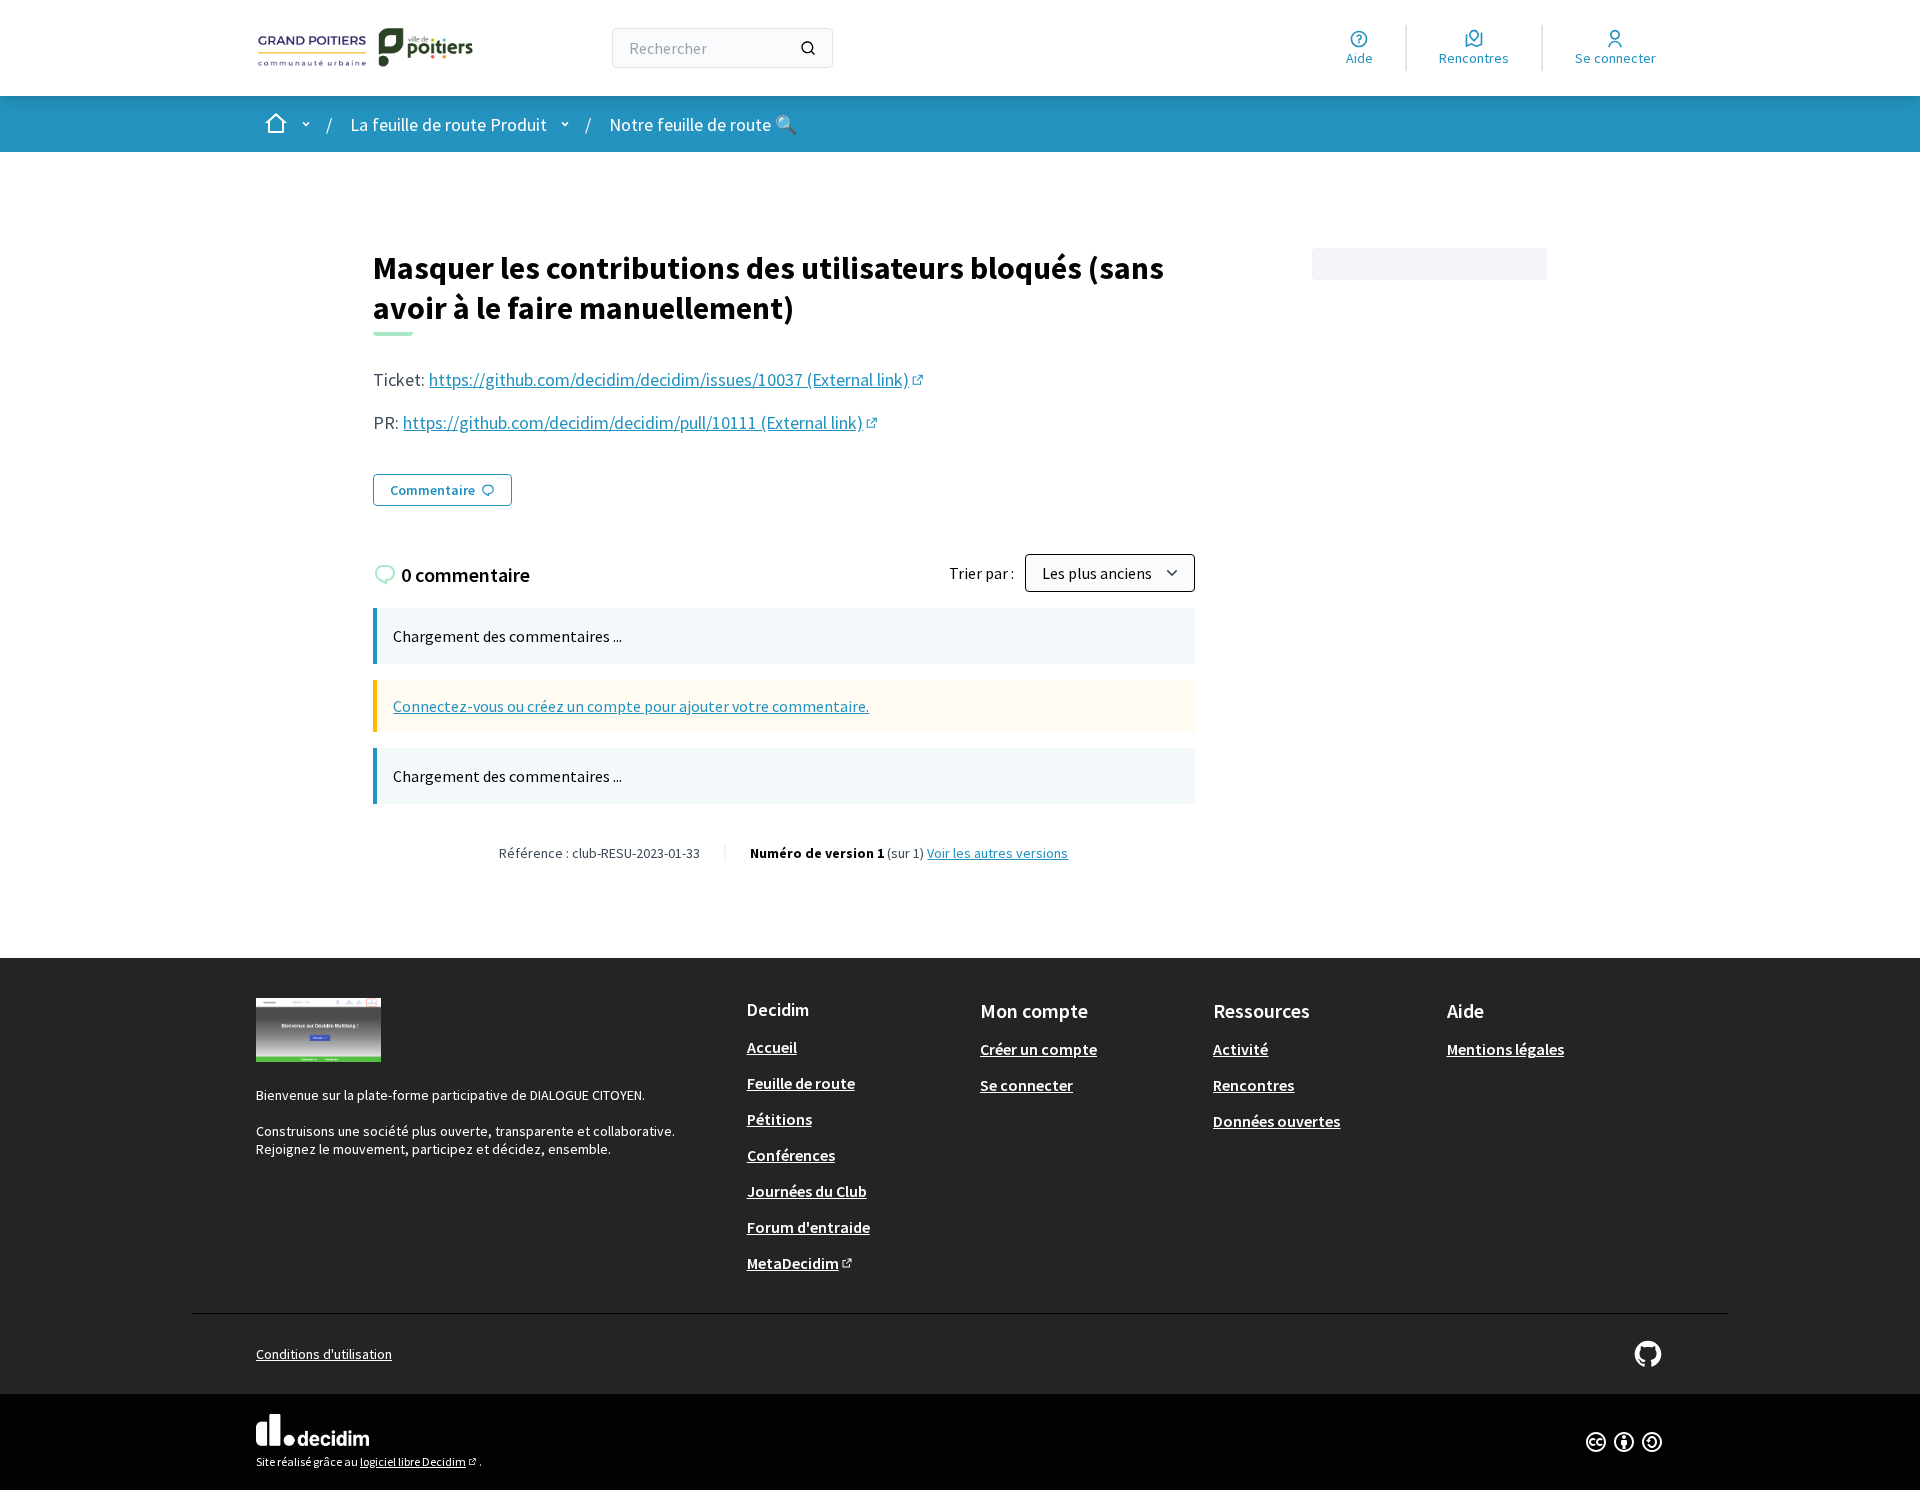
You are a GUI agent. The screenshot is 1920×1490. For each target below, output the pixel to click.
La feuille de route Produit (448, 124)
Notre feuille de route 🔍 (703, 124)
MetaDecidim (801, 1263)
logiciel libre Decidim (419, 1461)
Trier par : (983, 573)
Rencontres (1253, 1085)
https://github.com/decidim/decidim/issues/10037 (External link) (678, 379)
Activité (1240, 1049)
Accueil (772, 1047)
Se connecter (1026, 1085)
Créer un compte (1038, 1049)
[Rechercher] (808, 48)
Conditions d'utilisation (324, 1354)
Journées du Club (807, 1191)
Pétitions (779, 1119)
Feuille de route (801, 1083)
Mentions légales (1505, 1049)
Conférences (791, 1155)
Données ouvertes (1276, 1121)
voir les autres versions (997, 853)
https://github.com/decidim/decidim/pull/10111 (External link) (642, 422)
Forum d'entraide (808, 1227)
